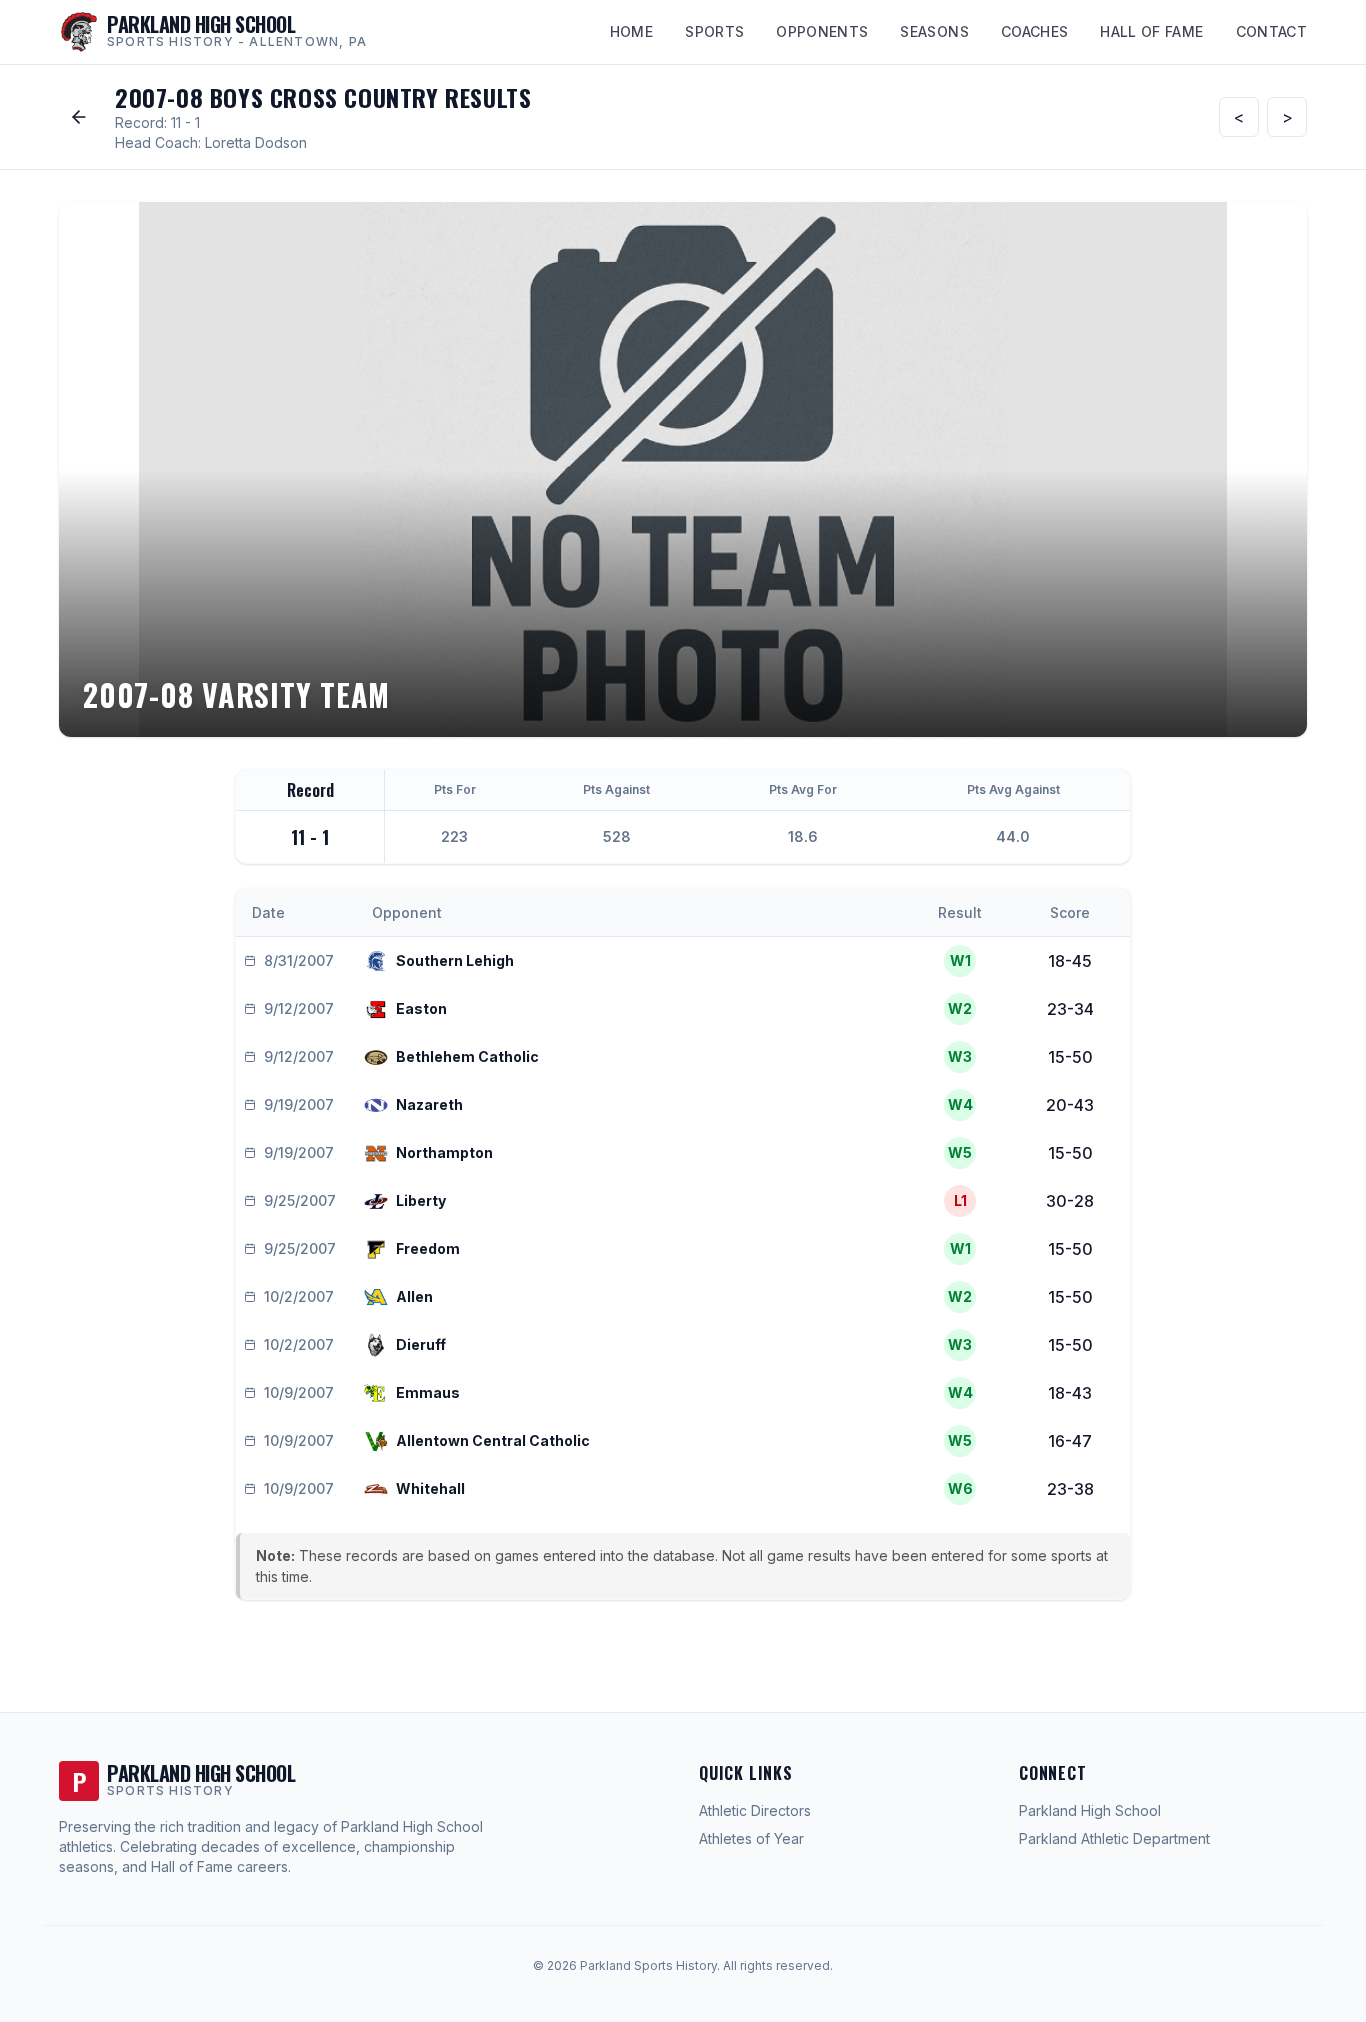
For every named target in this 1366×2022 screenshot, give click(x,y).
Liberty (421, 1200)
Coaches (1034, 31)
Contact (1271, 31)
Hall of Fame (1151, 31)
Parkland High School (1090, 1810)
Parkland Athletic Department (1114, 1838)
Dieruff (421, 1344)
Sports (714, 31)
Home (631, 31)
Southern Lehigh (455, 960)
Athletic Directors (755, 1810)
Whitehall (430, 1488)
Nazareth (429, 1104)
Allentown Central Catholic (493, 1440)
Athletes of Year (751, 1838)
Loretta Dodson (256, 142)
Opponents (822, 31)
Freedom (428, 1248)
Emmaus (428, 1392)
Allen (414, 1296)
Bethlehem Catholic (467, 1056)
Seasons (934, 31)
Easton (421, 1008)
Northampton (444, 1152)
